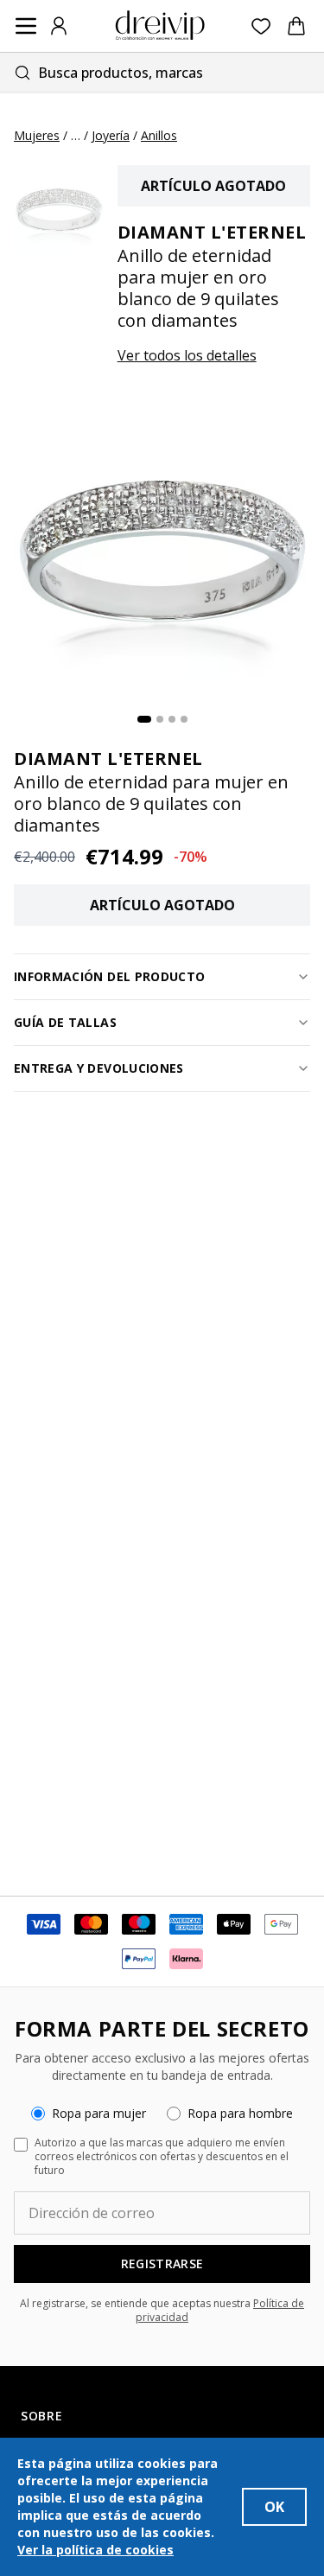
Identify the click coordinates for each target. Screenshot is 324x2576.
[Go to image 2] (160, 719)
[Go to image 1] (144, 719)
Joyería (111, 135)
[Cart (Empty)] (296, 26)
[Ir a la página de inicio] (160, 26)
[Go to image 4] (184, 719)
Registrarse (162, 2264)
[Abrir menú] (26, 26)
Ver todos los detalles (187, 355)
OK (274, 2507)
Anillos (159, 135)
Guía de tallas (65, 1022)
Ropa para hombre (240, 2113)
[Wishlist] (261, 26)
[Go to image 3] (172, 719)
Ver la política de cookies (95, 2550)
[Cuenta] (59, 26)
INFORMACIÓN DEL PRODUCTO (109, 976)
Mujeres (37, 135)
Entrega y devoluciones (99, 1068)
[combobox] (162, 72)
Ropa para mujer (99, 2113)
